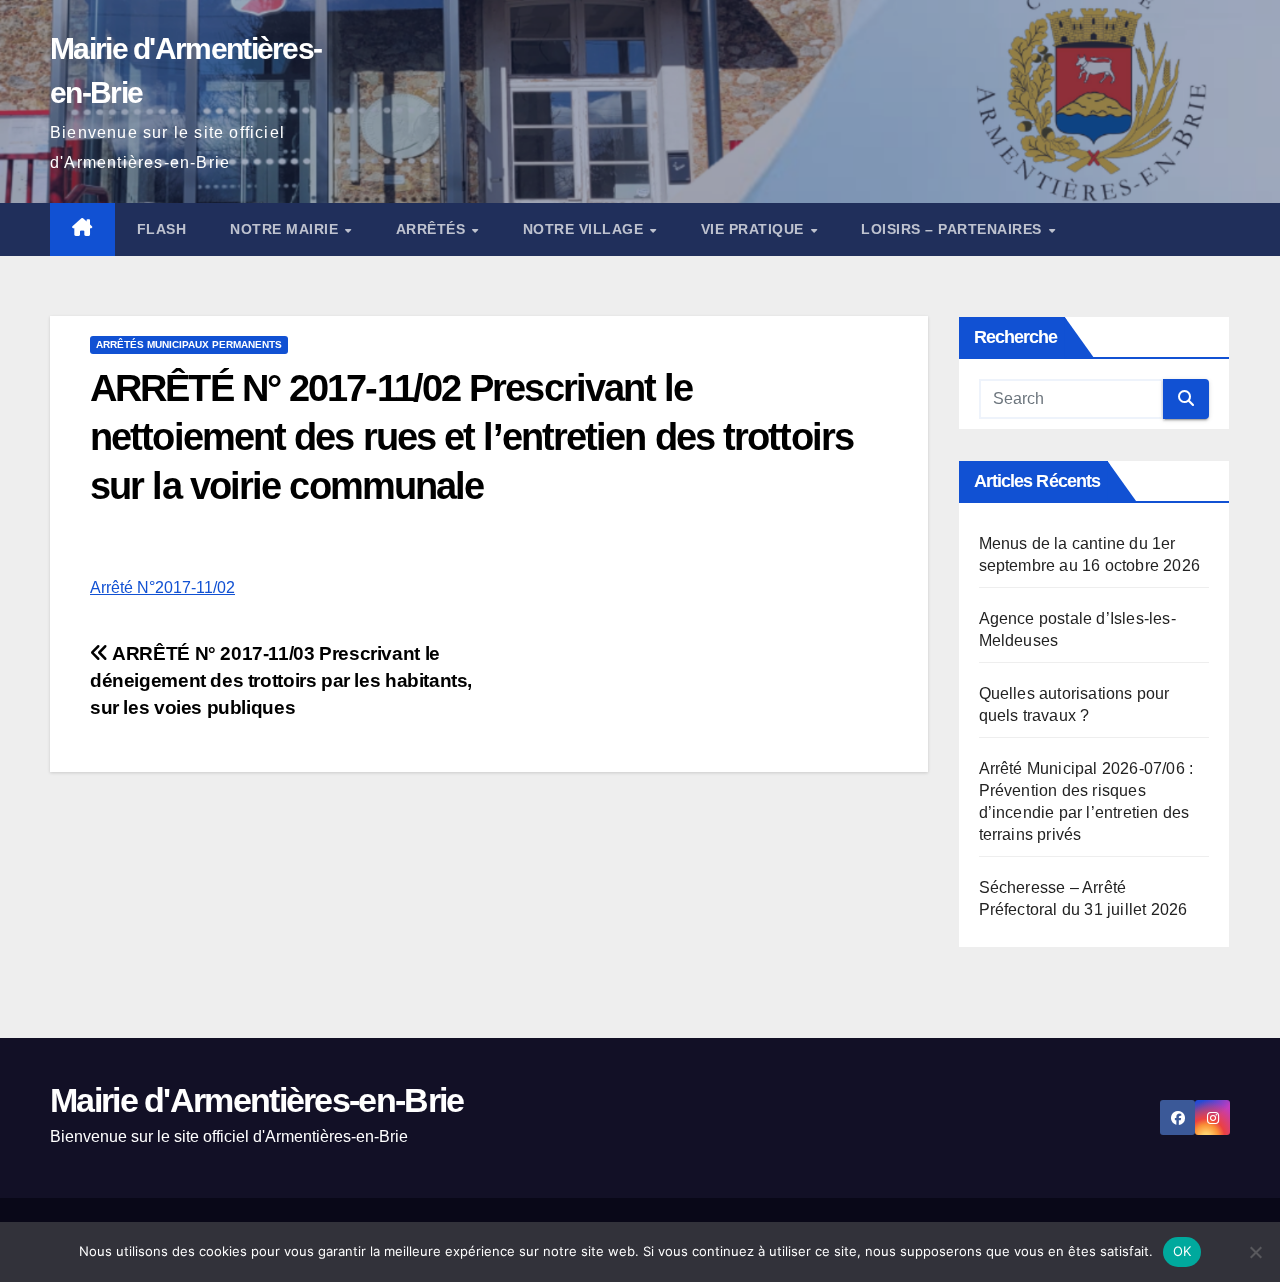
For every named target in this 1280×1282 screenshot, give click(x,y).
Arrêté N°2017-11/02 (162, 587)
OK (1182, 1251)
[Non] (1255, 1252)
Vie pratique (755, 229)
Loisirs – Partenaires (953, 229)
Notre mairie (286, 229)
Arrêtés (433, 229)
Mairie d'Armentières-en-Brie (256, 1100)
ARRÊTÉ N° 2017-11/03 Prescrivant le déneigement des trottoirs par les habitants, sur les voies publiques (281, 680)
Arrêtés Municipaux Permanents (189, 344)
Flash (162, 229)
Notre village (585, 229)
